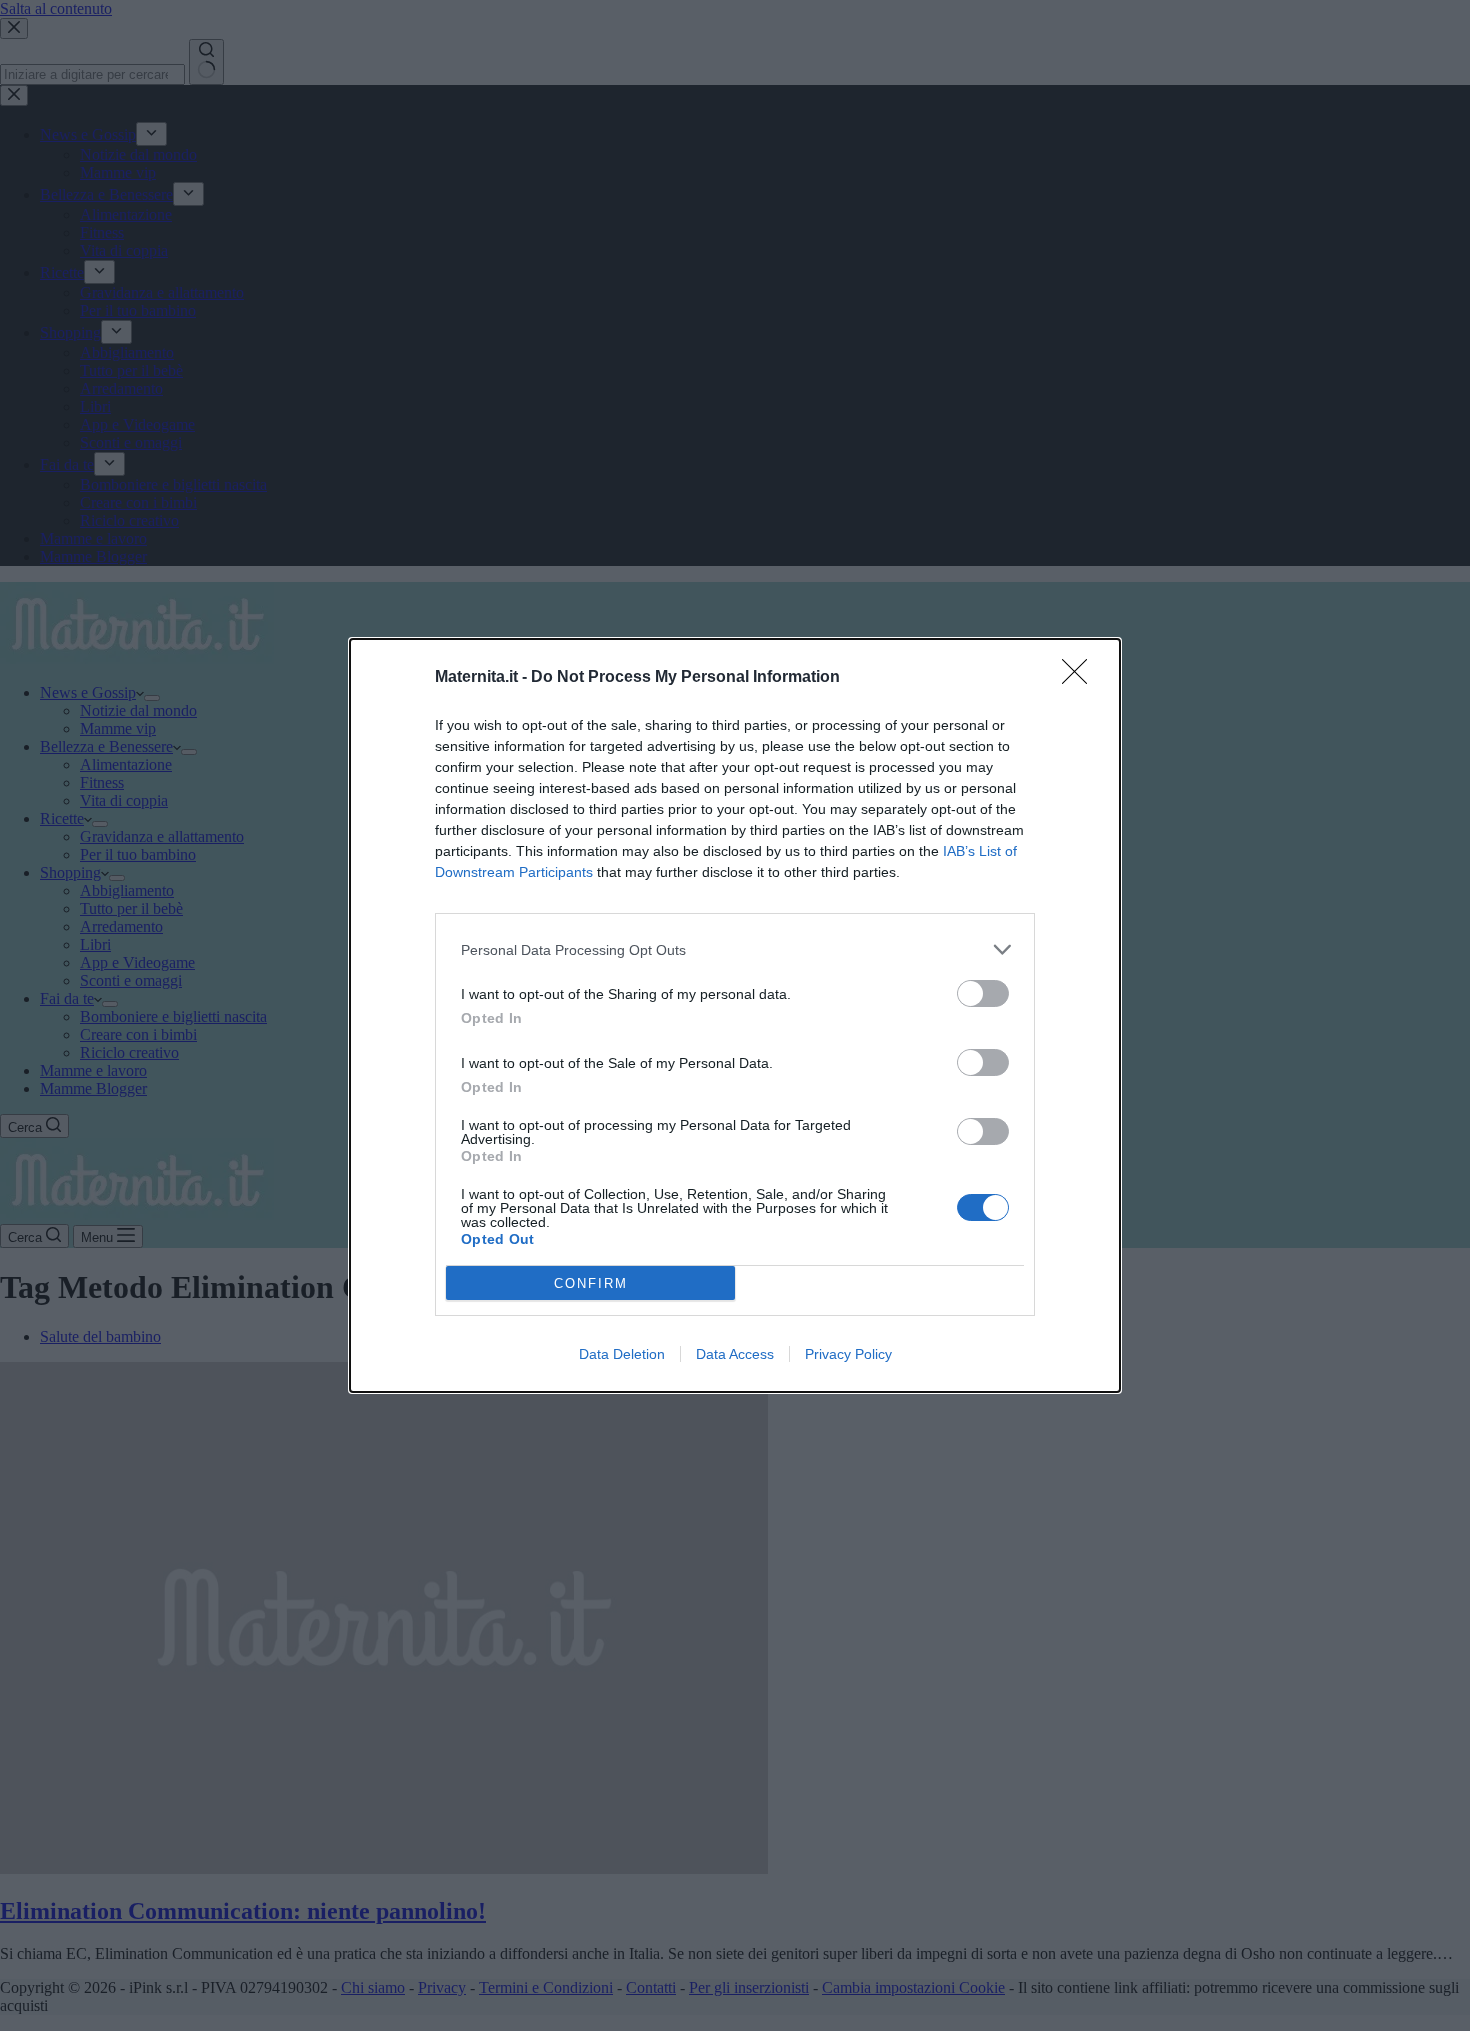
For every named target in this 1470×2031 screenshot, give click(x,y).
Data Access (735, 1354)
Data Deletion (622, 1354)
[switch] (983, 993)
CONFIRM (591, 1283)
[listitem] (735, 949)
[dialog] (735, 1015)
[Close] (1081, 678)
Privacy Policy (848, 1354)
